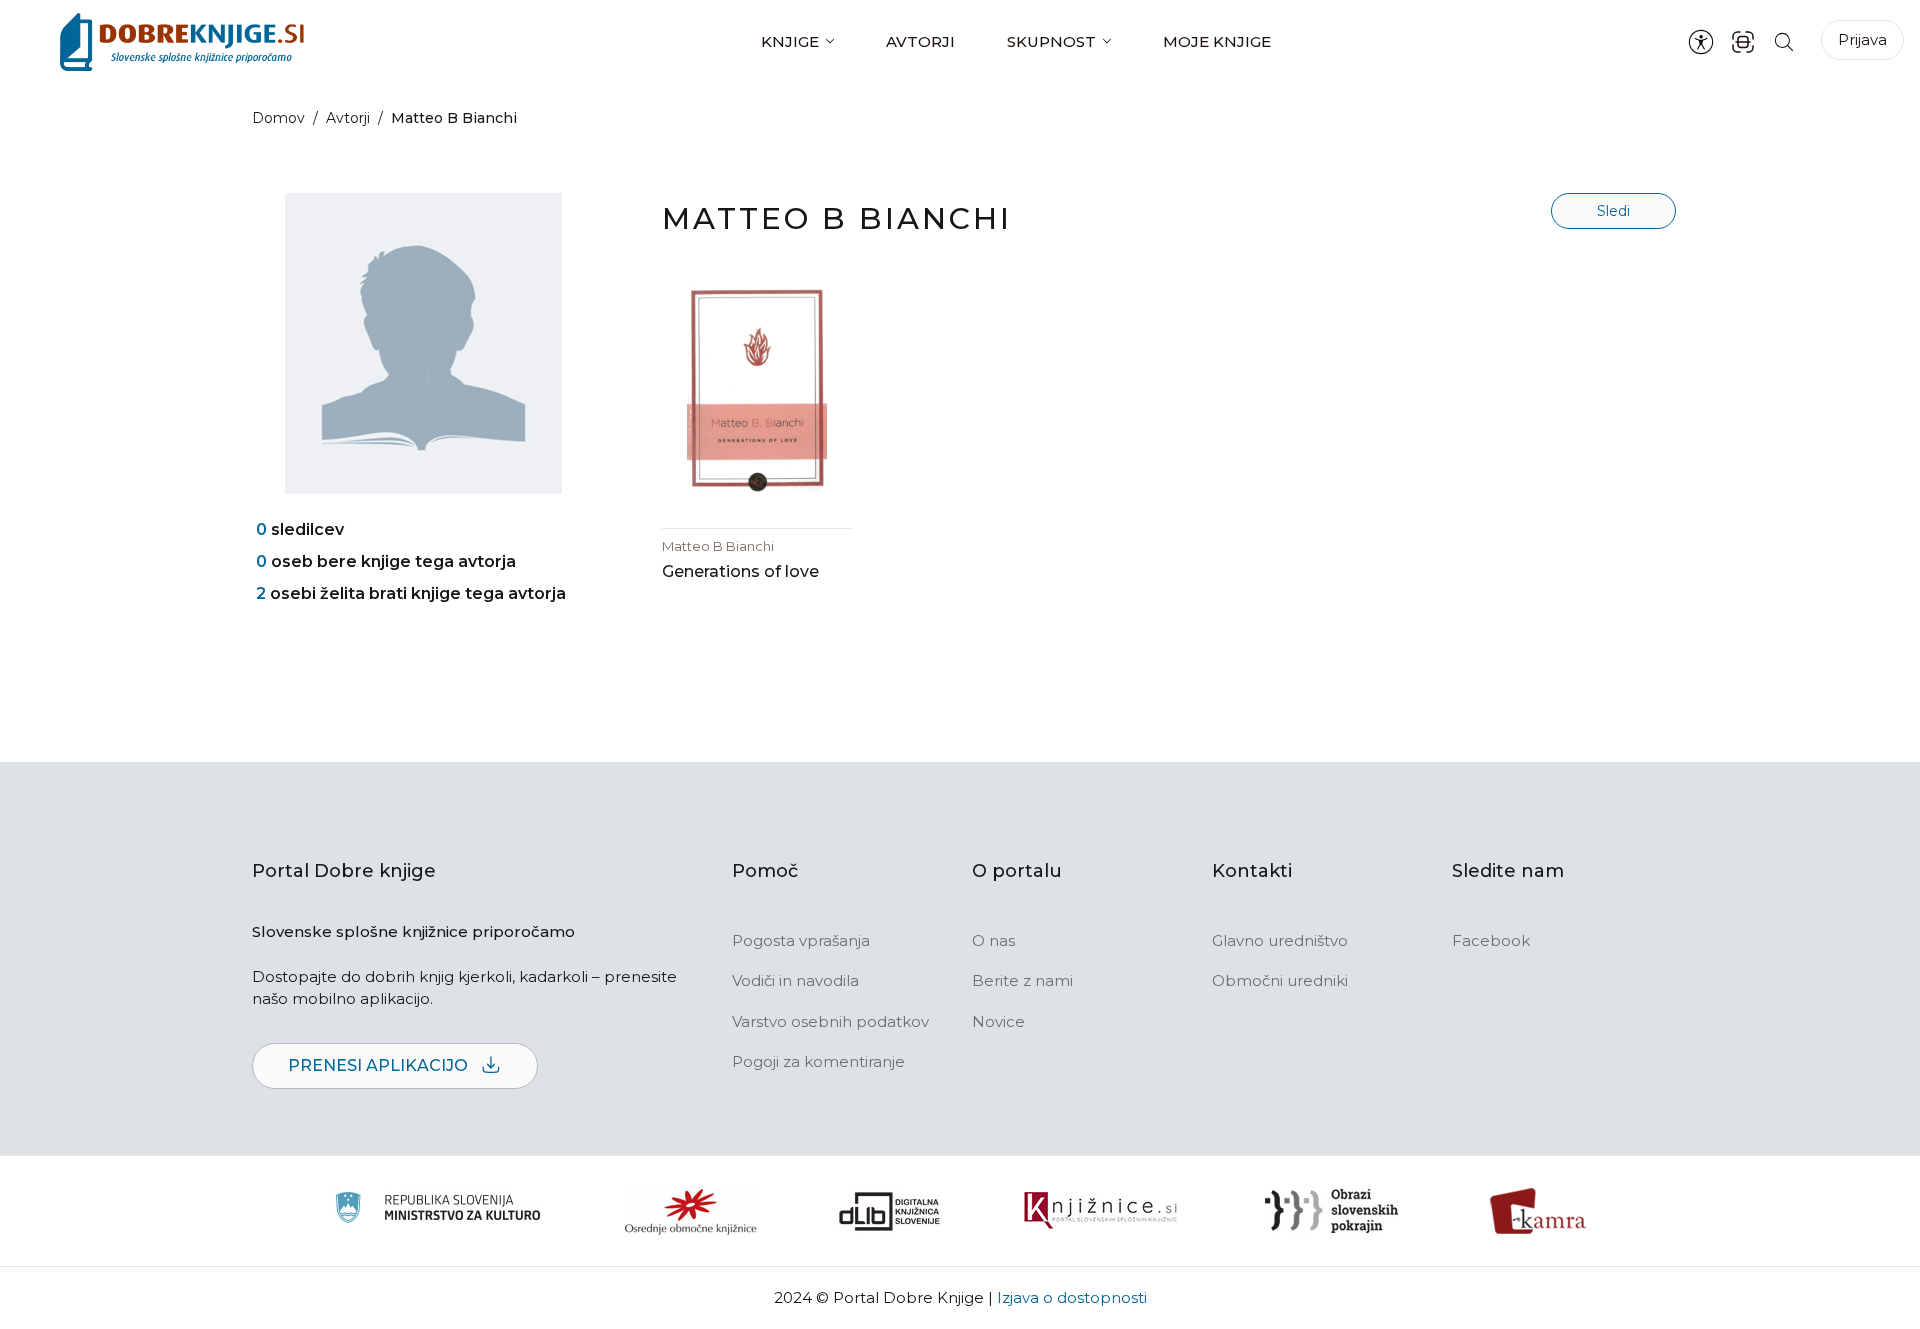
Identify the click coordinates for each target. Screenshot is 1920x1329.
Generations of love (740, 571)
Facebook (1491, 940)
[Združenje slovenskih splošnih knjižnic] (1100, 1211)
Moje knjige (1217, 41)
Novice (998, 1021)
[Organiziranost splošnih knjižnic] (691, 1211)
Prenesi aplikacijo (380, 1065)
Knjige (790, 41)
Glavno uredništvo (1280, 940)
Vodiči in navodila (795, 980)
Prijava (1862, 39)
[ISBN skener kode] (1743, 41)
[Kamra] (1538, 1211)
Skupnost (1051, 41)
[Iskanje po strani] (1784, 41)
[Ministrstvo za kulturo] (437, 1210)
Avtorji (920, 41)
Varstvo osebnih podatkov (830, 1021)
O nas (993, 940)
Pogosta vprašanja (801, 940)
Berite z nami (1022, 980)
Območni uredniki (1280, 980)
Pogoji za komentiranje (818, 1061)
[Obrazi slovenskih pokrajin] (1331, 1211)
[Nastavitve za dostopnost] (1701, 42)
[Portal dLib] (890, 1211)
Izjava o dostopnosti (1072, 1297)
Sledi (1613, 211)
